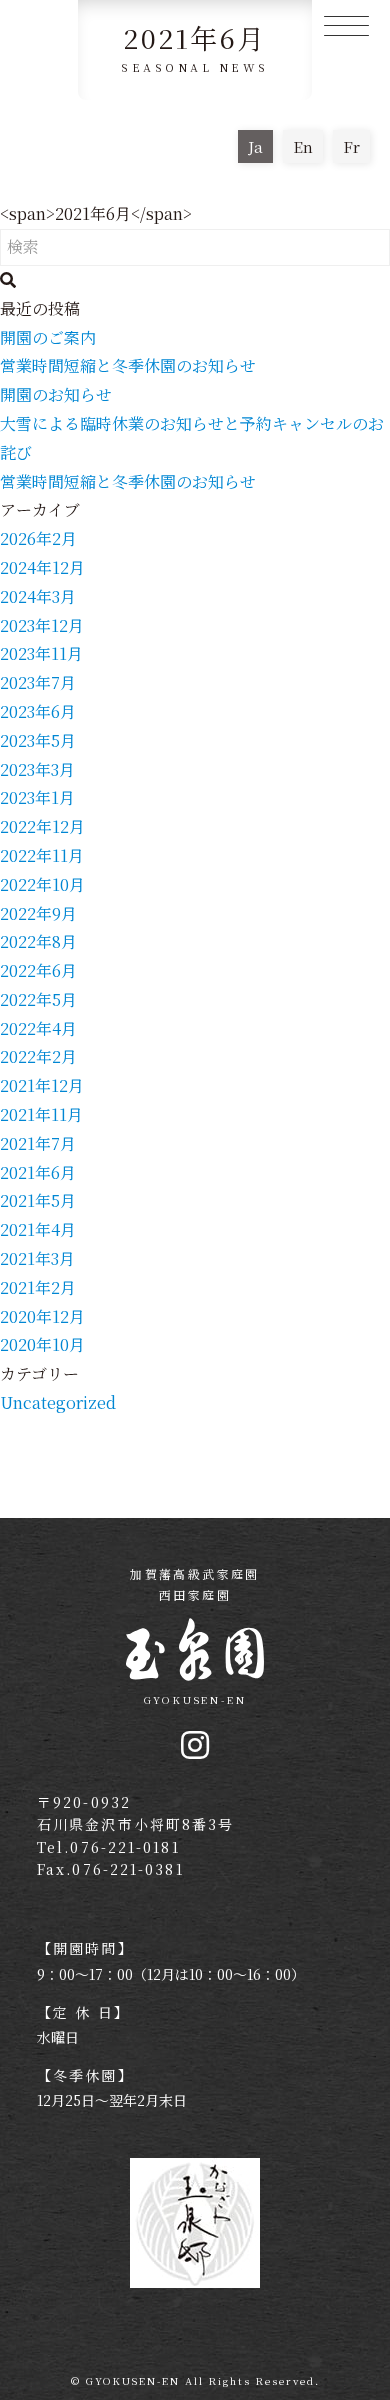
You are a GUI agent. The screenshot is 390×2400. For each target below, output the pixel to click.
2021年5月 (38, 1200)
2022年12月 (42, 826)
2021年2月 (38, 1287)
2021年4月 (38, 1229)
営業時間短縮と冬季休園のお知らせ (128, 365)
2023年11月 (41, 653)
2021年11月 (41, 1114)
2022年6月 (38, 970)
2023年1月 (37, 797)
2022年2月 (38, 1056)
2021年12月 (42, 1085)
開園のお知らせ (56, 394)
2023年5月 (38, 740)
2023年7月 (38, 682)
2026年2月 (38, 538)
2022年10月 (42, 884)
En (303, 146)
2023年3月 (37, 769)
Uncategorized (58, 1402)
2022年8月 (38, 941)
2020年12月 (42, 1316)
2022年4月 (38, 1028)
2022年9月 (38, 913)
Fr (351, 146)
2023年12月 (42, 625)
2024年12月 (42, 567)
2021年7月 (38, 1143)
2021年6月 (38, 1172)
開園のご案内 (48, 337)
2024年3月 (38, 596)
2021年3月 (37, 1258)
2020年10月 (42, 1344)
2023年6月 (38, 711)
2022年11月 (42, 855)
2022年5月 (38, 999)
